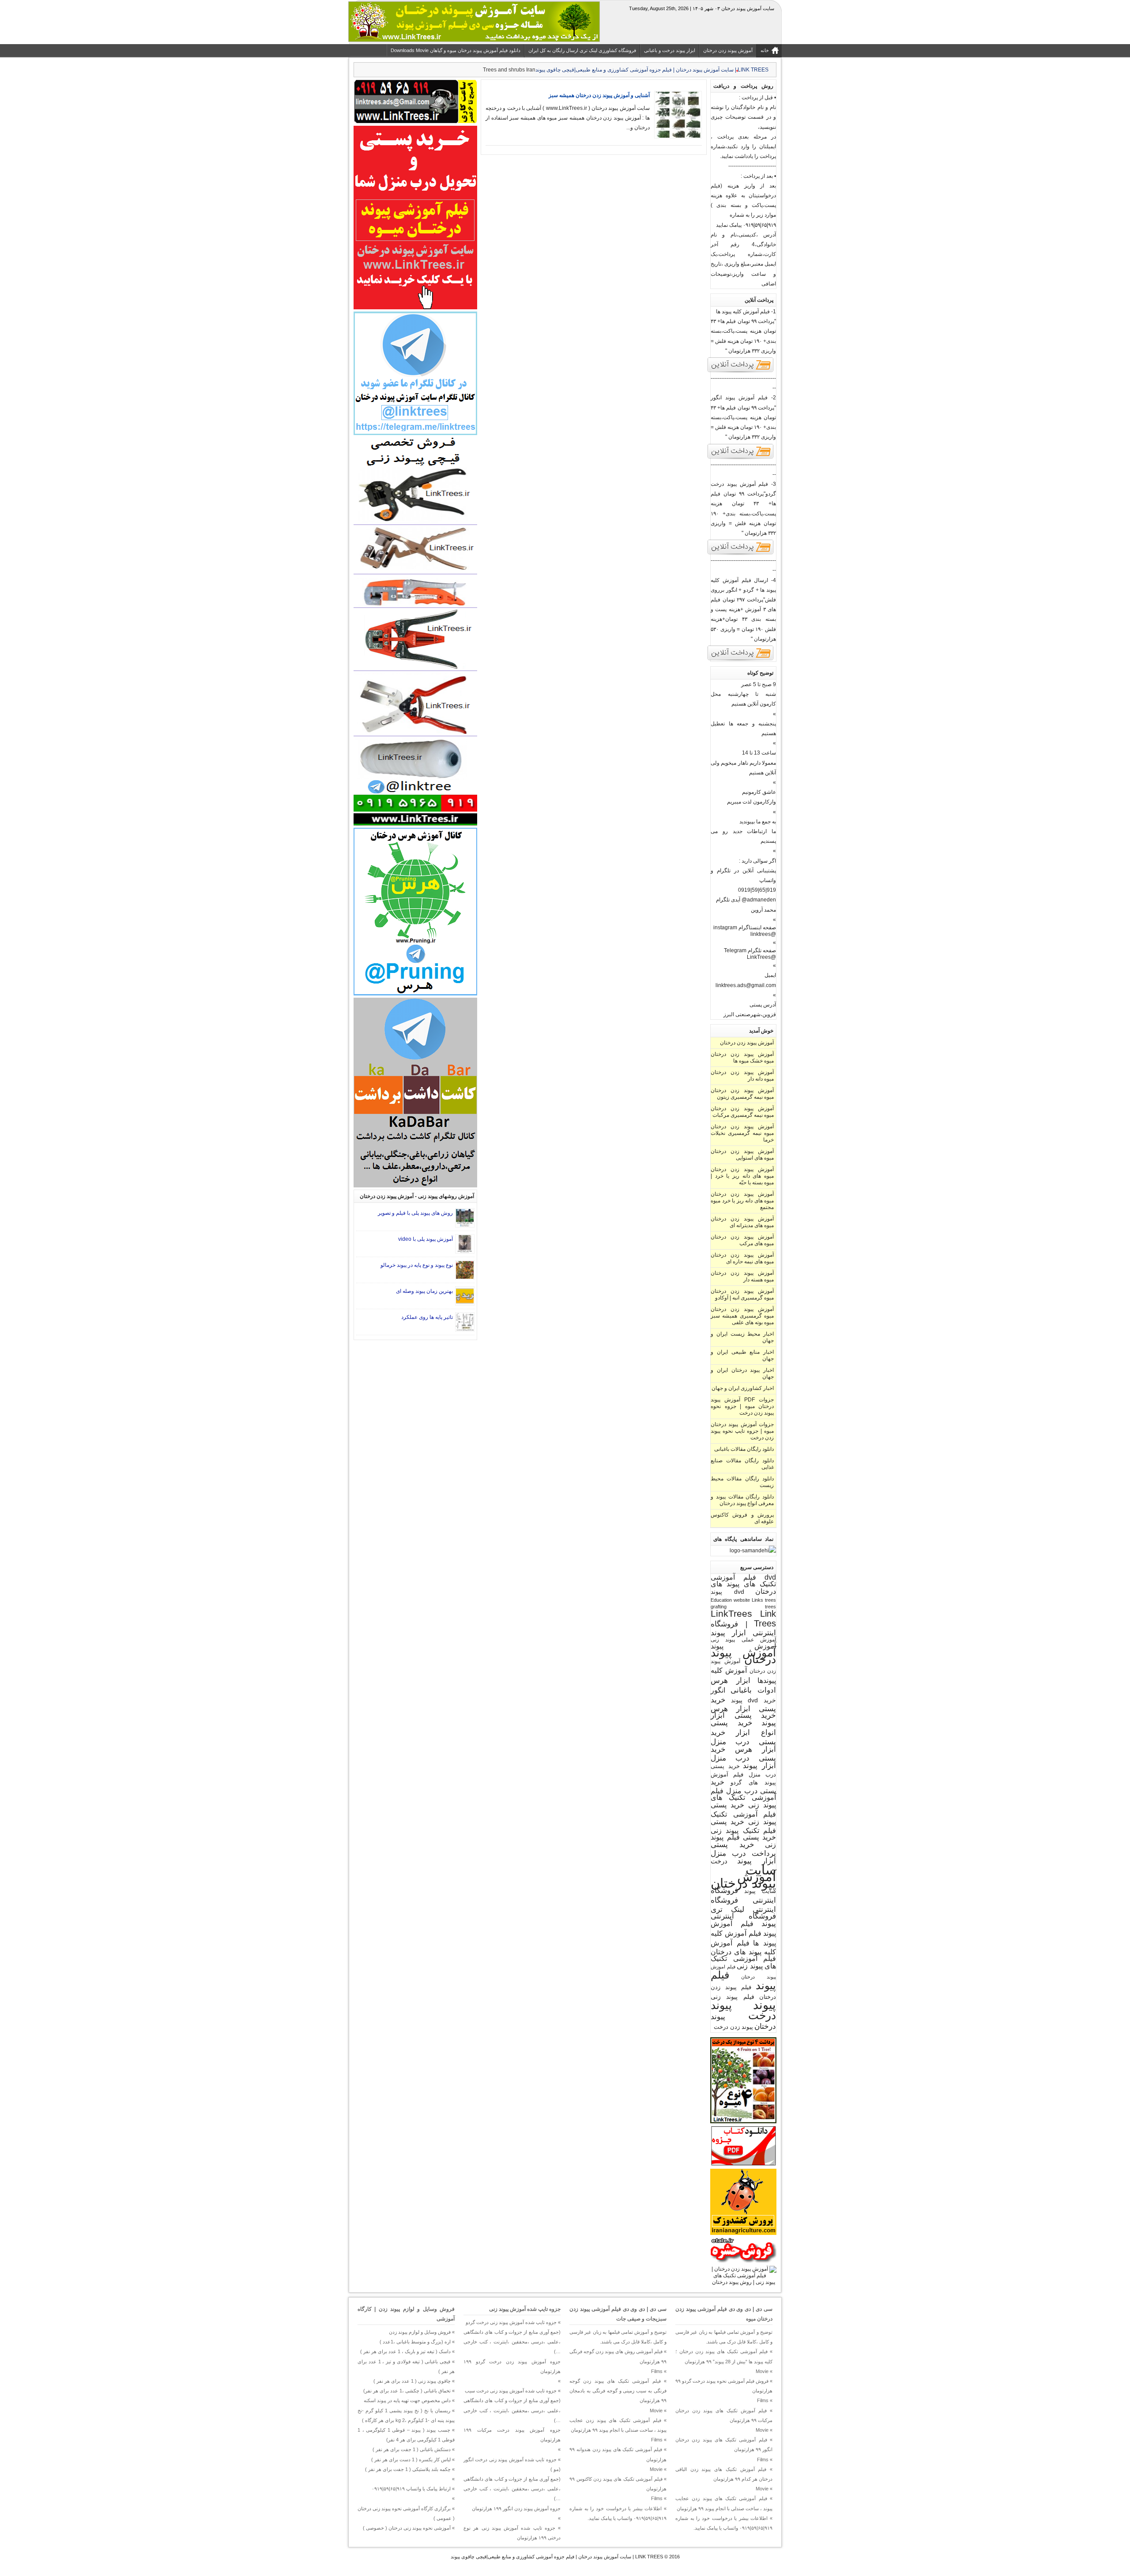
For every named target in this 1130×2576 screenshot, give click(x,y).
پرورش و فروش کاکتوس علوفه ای (742, 1518)
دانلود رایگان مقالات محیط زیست (742, 1482)
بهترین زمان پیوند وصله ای (424, 1291)
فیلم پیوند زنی (733, 1997)
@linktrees (763, 934)
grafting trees (743, 1607)
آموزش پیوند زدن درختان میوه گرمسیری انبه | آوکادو (742, 1294)
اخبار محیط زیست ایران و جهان (742, 1337)
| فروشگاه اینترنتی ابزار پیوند (743, 1628)
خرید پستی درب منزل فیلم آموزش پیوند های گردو (743, 1774)
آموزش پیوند (743, 1646)
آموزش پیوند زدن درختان (747, 1043)
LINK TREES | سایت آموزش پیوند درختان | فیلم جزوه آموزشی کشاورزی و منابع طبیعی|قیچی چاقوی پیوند (557, 2557)
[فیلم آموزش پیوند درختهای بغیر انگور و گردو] (741, 660)
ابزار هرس (731, 1680)
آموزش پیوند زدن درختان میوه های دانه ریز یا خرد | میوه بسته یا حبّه (742, 1176)
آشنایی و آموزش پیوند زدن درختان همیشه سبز (599, 95)
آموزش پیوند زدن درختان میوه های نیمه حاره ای (742, 1258)
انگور (718, 1690)
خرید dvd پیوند (753, 1700)
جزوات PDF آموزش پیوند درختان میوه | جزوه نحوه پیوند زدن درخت (742, 1406)
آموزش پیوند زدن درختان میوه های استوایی (742, 1155)
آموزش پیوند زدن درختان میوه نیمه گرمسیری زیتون (742, 1094)
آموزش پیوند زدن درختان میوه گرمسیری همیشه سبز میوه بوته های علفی (742, 1316)
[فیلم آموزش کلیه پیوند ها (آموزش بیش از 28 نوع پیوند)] (741, 372)
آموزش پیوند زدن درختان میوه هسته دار (742, 1276)
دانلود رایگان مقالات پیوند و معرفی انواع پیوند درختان (742, 1500)
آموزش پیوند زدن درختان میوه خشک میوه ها (742, 1057)
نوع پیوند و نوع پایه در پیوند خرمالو (417, 1265)
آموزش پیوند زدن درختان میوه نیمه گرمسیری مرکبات (742, 1112)
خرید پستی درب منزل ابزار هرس (743, 1741)
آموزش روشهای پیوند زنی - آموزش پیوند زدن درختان (417, 1196)
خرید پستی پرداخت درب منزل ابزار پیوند (743, 1853)
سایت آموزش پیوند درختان (743, 1876)
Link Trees (765, 1618)
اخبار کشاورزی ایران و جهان (743, 1388)
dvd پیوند (727, 1592)
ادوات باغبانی (753, 1690)
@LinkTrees (761, 957)
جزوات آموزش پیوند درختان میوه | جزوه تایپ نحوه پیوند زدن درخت (742, 1431)
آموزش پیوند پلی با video (426, 1239)
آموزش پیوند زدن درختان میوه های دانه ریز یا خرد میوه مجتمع (742, 1201)
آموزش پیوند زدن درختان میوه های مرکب (742, 1240)
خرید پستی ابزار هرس (743, 1704)
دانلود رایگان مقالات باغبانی (744, 1449)
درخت (719, 1861)
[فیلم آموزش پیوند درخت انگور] (741, 458)
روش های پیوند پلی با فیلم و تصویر (415, 1213)
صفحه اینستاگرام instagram (745, 928)
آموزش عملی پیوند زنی (743, 1639)
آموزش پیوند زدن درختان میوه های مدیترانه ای (742, 1222)
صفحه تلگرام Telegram (750, 950)
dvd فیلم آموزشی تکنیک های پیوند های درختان (743, 1584)
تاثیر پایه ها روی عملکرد (427, 1317)
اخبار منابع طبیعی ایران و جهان (742, 1355)
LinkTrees (731, 1614)
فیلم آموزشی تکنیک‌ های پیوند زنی (743, 1962)
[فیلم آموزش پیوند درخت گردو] (741, 554)
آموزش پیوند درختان (743, 1656)
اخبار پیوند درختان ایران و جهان (742, 1373)
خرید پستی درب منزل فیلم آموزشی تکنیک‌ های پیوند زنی (743, 1793)
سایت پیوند (760, 1891)
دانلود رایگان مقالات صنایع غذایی (742, 1464)
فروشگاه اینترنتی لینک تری (743, 1905)
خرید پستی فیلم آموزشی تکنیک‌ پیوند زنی (743, 1813)
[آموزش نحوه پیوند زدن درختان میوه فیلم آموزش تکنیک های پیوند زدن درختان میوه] (743, 2282)
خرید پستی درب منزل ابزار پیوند (743, 1757)
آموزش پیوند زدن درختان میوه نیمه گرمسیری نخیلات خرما (742, 1133)
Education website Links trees (743, 1600)
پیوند (765, 2005)
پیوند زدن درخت (733, 2027)
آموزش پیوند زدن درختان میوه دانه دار (742, 1076)
